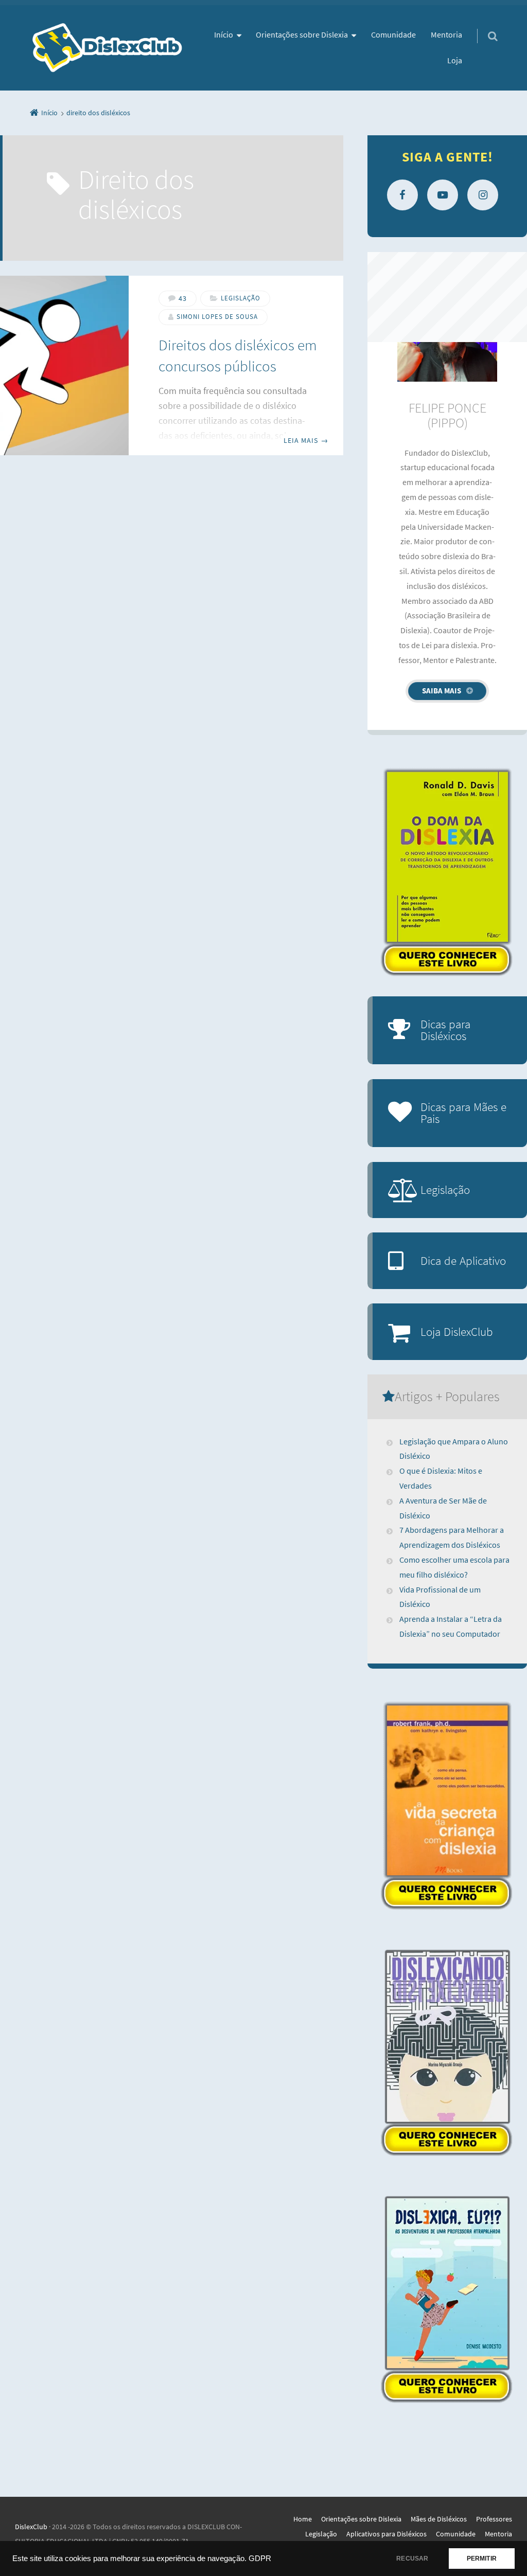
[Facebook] (402, 195)
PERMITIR (482, 2559)
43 (183, 298)
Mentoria (446, 34)
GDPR (260, 2559)
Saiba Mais (442, 691)
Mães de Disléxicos (439, 2519)
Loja (455, 60)
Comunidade (393, 34)
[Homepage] (107, 48)
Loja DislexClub (456, 1331)
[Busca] (483, 26)
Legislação (241, 298)
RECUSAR (412, 2559)
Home (303, 2519)
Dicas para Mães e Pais (463, 1113)
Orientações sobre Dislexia (302, 34)
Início (224, 34)
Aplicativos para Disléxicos (387, 2534)
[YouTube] (443, 195)
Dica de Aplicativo (463, 1260)
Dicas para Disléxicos (445, 1030)
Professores (494, 2519)
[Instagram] (483, 195)
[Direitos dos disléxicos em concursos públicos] (64, 365)
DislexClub (31, 2527)
